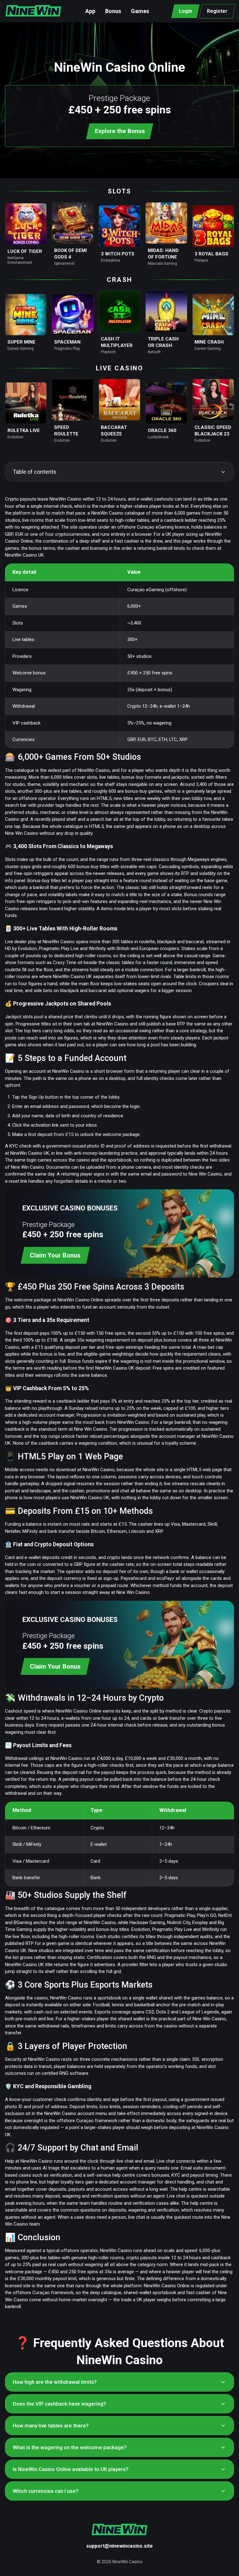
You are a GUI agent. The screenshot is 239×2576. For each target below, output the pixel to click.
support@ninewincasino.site (119, 2546)
